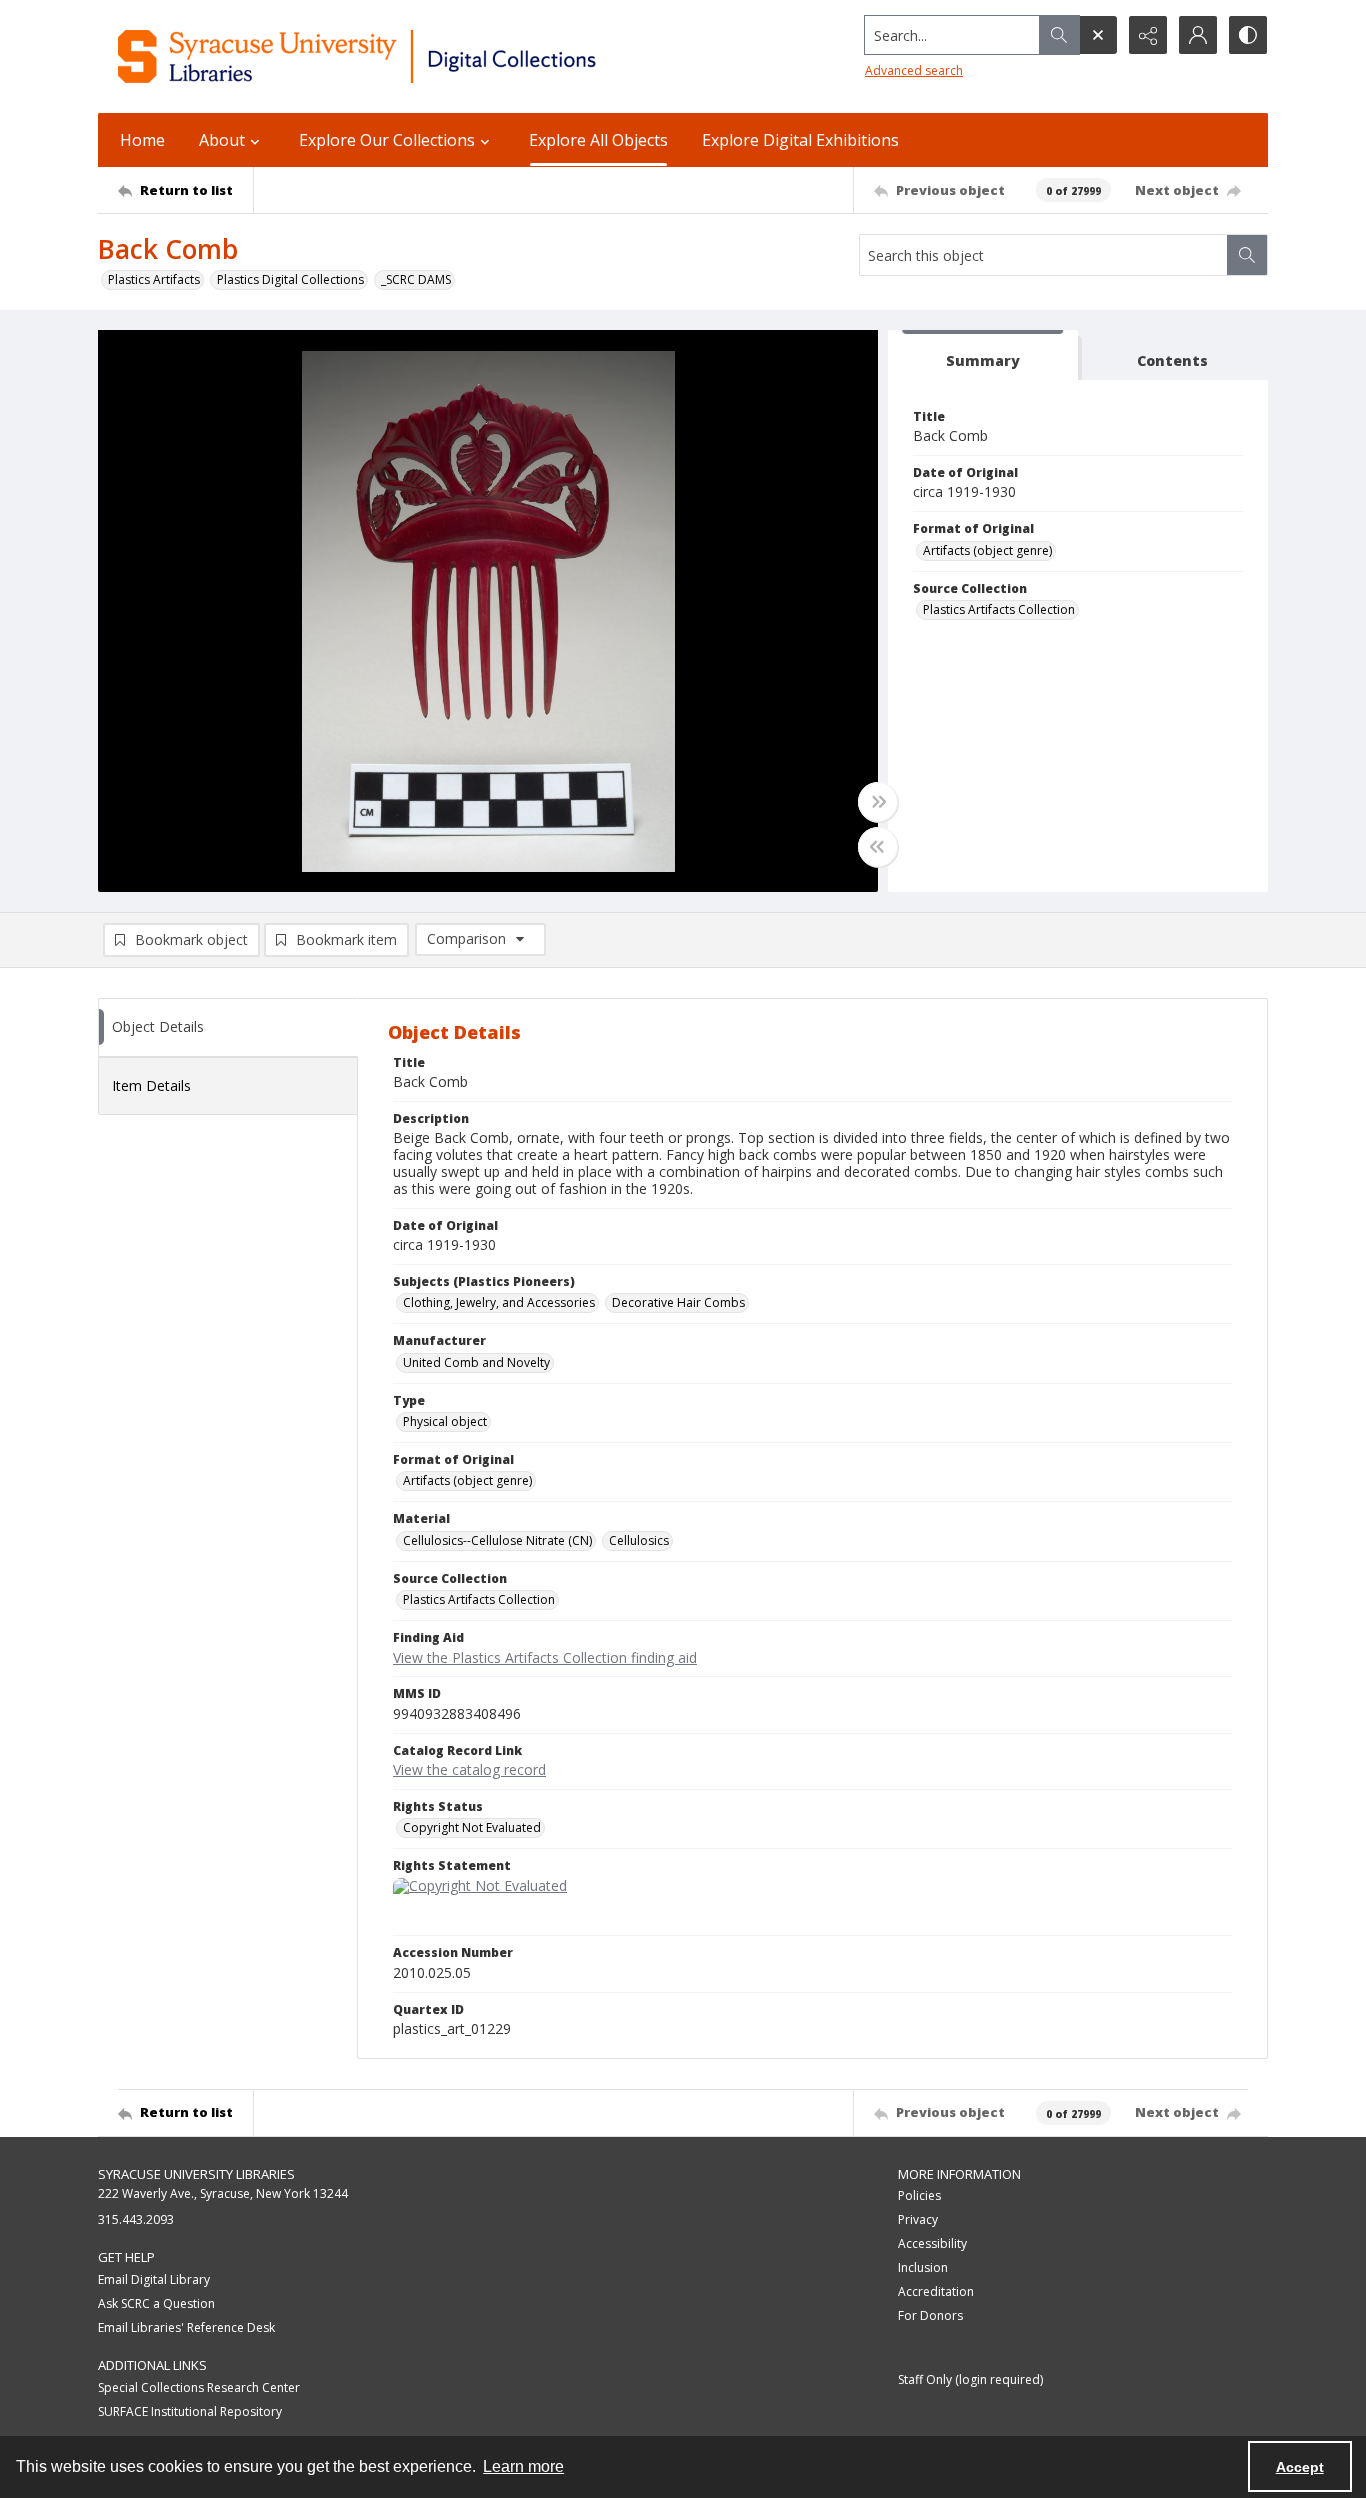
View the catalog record (469, 1769)
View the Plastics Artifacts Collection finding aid (545, 1657)
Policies (919, 2195)
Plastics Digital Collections (290, 279)
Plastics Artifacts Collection (999, 609)
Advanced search (914, 70)
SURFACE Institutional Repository (190, 2411)
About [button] (222, 140)
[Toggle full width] (878, 802)
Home (142, 140)
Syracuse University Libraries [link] (196, 2174)
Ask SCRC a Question (156, 2303)
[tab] (983, 355)
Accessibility (932, 2243)
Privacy (918, 2219)
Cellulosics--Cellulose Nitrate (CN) (497, 1540)
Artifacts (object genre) (987, 550)
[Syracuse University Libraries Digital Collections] (415, 56)
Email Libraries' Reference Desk (186, 2327)
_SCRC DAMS (416, 279)
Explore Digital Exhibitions (800, 140)
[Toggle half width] (878, 847)
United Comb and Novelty (476, 1362)
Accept (1300, 2467)
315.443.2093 (136, 2219)
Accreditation (936, 2291)
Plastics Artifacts (154, 279)
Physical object (445, 1421)
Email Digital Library (154, 2279)
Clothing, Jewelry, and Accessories (499, 1302)
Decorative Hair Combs (678, 1302)
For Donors (930, 2315)
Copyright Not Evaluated (472, 1827)
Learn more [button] (523, 2466)
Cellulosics (639, 1540)
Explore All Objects (598, 140)
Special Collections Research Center (199, 2387)
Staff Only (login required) (970, 2379)
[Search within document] (1247, 255)
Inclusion (923, 2267)
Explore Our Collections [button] (387, 140)
